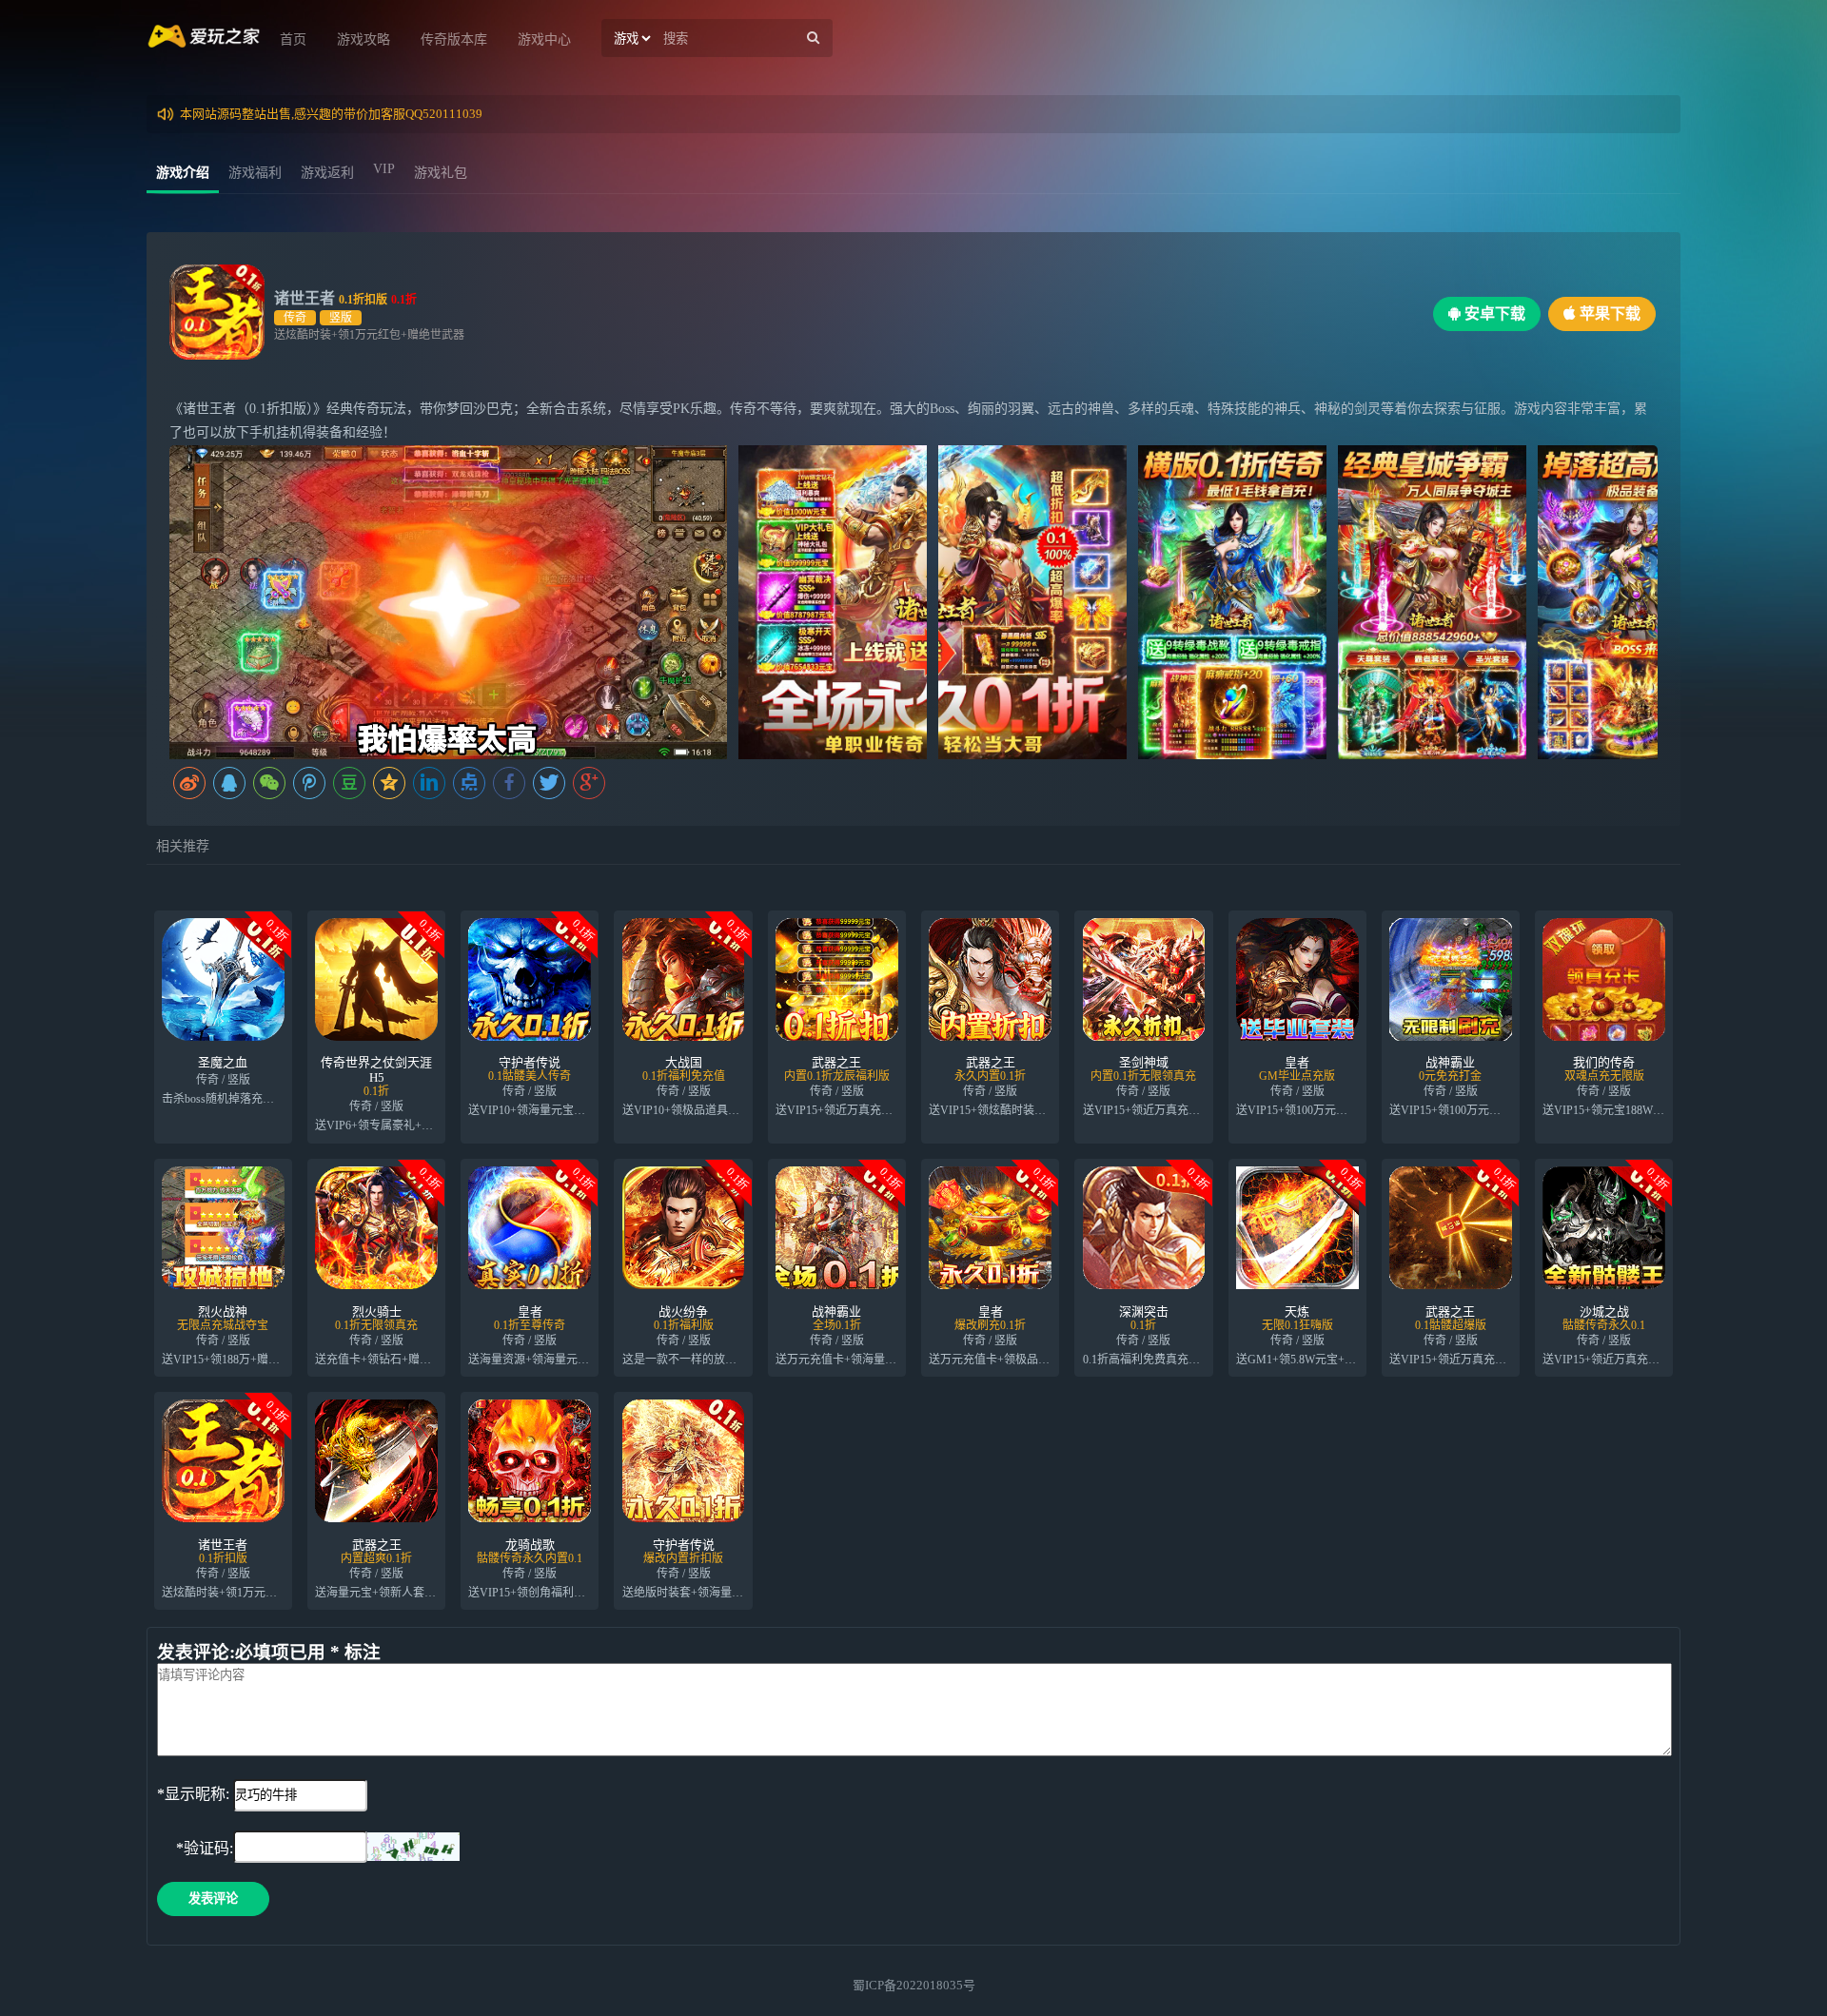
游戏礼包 (441, 173)
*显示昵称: (193, 1794)
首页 (293, 39)
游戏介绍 (183, 173)
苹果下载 (1608, 313)
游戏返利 (327, 173)
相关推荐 (183, 846)
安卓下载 (1493, 313)
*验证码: (195, 1848)
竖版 (341, 318)
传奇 (295, 318)
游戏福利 (255, 173)
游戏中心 (544, 39)
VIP (384, 169)
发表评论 (213, 1899)
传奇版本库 (454, 39)
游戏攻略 (363, 39)
